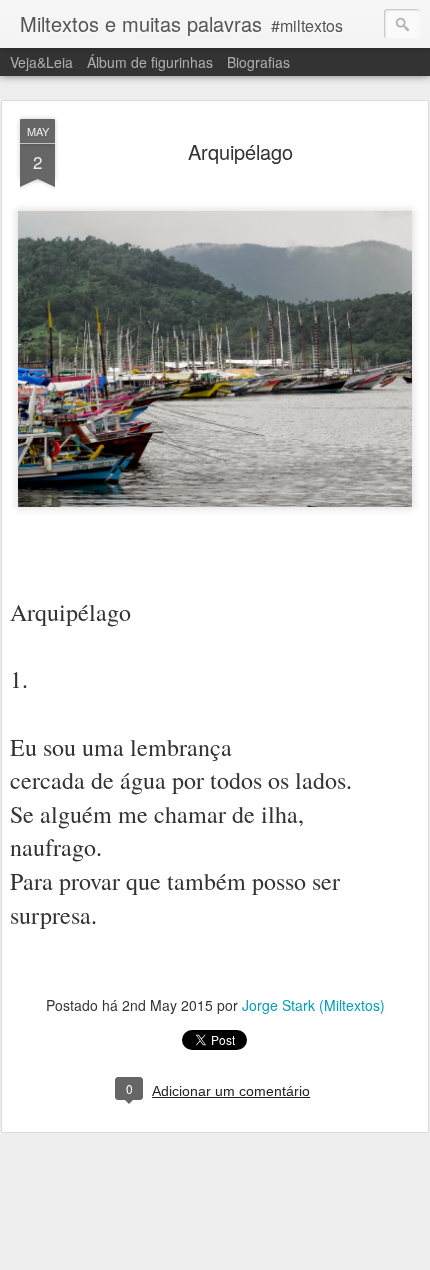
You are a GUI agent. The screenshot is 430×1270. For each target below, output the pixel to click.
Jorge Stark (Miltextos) (313, 1005)
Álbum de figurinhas (150, 62)
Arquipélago (240, 151)
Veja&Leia (41, 62)
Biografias (258, 62)
